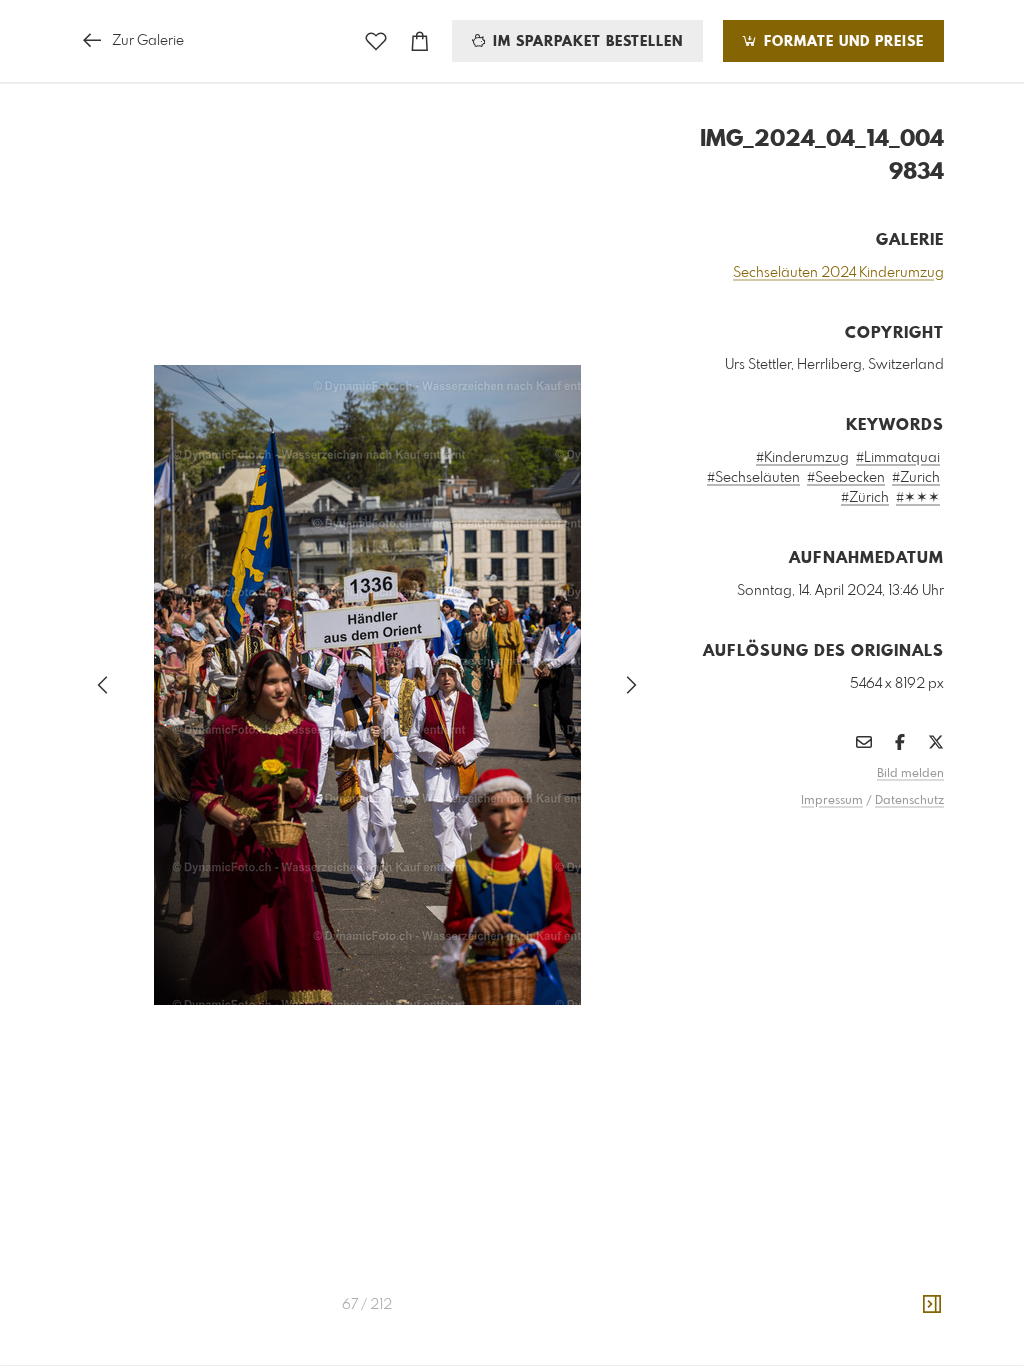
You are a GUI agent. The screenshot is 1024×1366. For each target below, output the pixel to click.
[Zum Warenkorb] (420, 41)
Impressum (832, 801)
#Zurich (916, 478)
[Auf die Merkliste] (376, 41)
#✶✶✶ (918, 498)
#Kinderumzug (802, 458)
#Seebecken (846, 478)
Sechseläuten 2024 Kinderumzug (838, 273)
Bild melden (910, 774)
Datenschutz (909, 801)
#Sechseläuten (753, 478)
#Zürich (865, 498)
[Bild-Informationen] (932, 1305)
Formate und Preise (841, 42)
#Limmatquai (898, 458)
